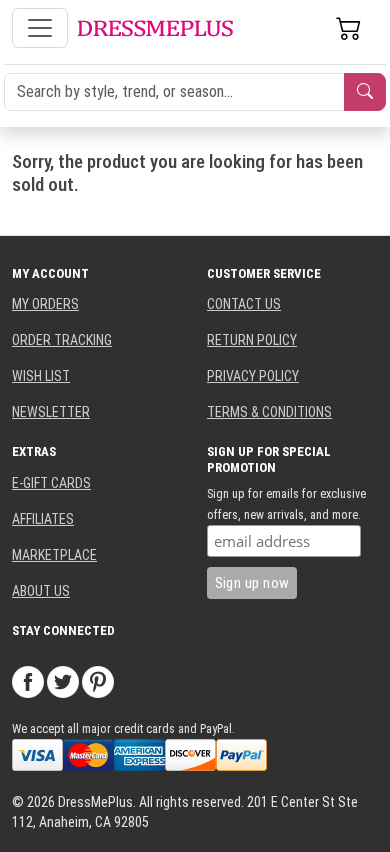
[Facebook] (28, 681)
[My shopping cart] (349, 28)
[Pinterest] (98, 681)
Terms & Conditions (269, 412)
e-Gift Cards (51, 483)
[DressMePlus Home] (155, 28)
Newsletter (51, 412)
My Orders (45, 304)
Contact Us (244, 304)
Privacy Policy (253, 376)
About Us (41, 591)
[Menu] (40, 28)
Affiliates (43, 519)
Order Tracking (62, 340)
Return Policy (252, 340)
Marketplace (54, 555)
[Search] (365, 92)
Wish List (41, 376)
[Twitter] (63, 681)
